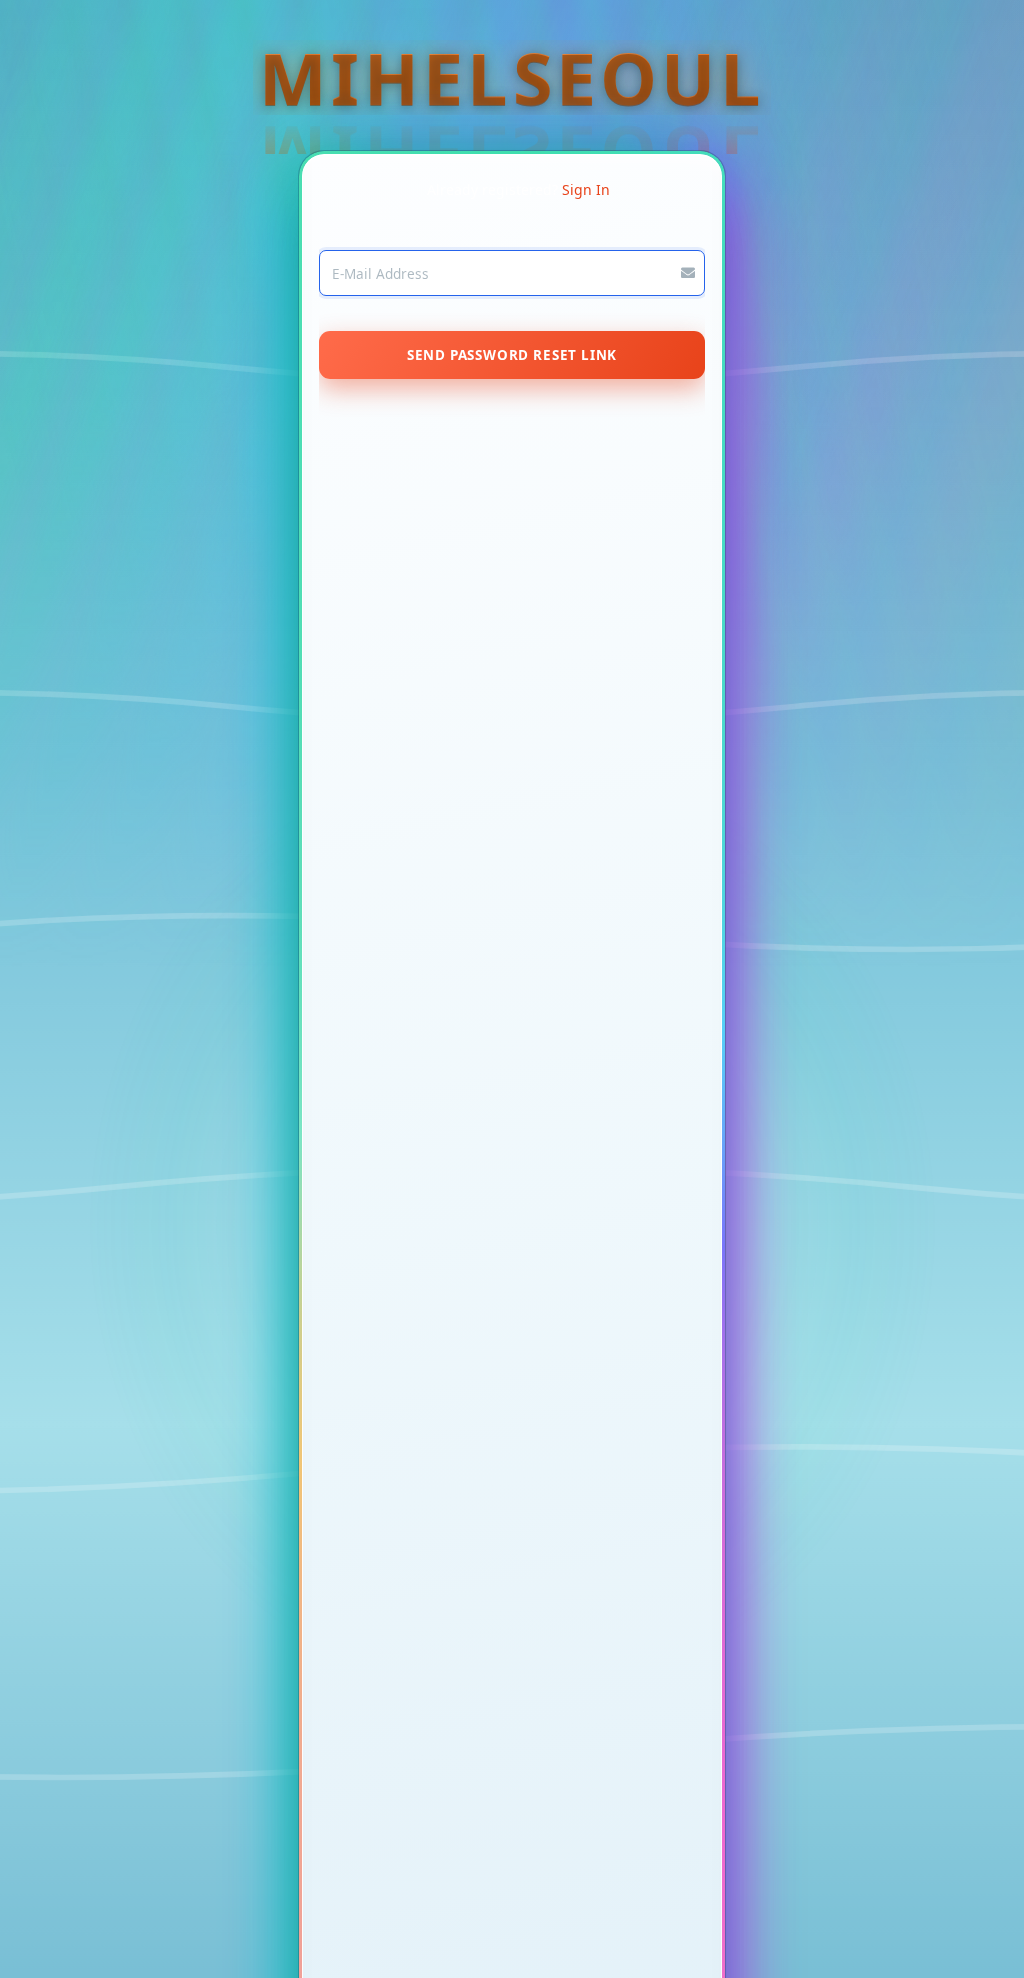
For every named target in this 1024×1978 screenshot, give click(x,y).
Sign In (586, 189)
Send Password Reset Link (512, 355)
